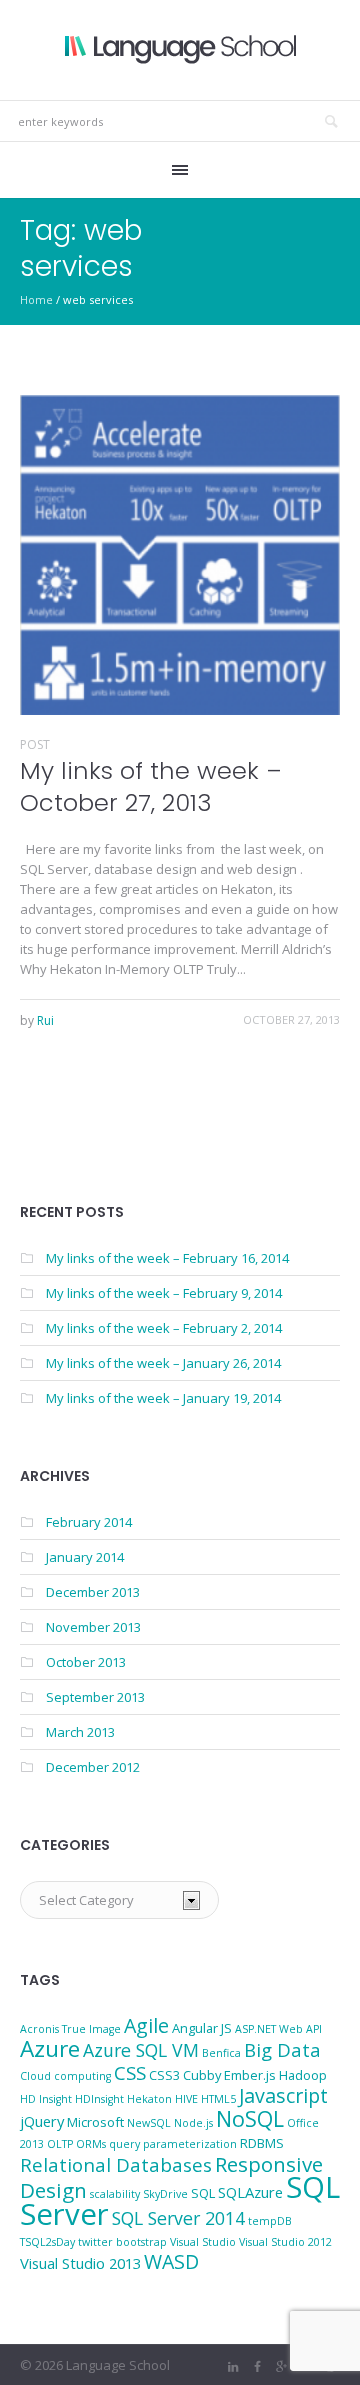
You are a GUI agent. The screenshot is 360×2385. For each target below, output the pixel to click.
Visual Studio (203, 2242)
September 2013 (95, 1697)
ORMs (91, 2144)
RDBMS (262, 2143)
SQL (203, 2193)
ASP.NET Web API (278, 2029)
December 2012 (93, 1767)
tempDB (270, 2221)
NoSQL (250, 2118)
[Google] (281, 2367)
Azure (50, 2048)
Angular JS (202, 2028)
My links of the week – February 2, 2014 (164, 1328)
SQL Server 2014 (178, 2218)
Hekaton (149, 2099)
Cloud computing (65, 2076)
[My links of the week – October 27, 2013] (180, 555)
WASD (171, 2261)
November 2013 (93, 1627)
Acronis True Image (70, 2029)
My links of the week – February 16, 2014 (167, 1258)
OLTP (60, 2144)
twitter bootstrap (122, 2242)
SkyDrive (165, 2194)
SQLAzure (250, 2192)
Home (36, 299)
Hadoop (303, 2075)
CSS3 (164, 2075)
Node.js (193, 2123)
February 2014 (89, 1522)
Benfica (221, 2053)
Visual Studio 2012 (285, 2242)
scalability (115, 2194)
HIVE (186, 2099)
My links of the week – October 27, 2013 (151, 786)
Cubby (202, 2075)
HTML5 (218, 2099)
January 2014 (85, 1557)
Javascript (283, 2095)
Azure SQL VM (141, 2050)
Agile (146, 2025)
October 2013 (86, 1662)
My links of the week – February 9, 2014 (164, 1293)
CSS (130, 2072)
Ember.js (250, 2075)
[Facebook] (257, 2367)
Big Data (282, 2049)
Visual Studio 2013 (80, 2263)
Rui (45, 1020)
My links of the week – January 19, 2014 (163, 1398)
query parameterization (173, 2144)
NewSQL (149, 2123)
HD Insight (46, 2099)
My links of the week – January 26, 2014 (163, 1363)
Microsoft (95, 2122)
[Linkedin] (233, 2367)
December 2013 (93, 1592)
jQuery (42, 2121)
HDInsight (99, 2099)
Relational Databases (116, 2164)
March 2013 (80, 1732)
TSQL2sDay (47, 2242)
